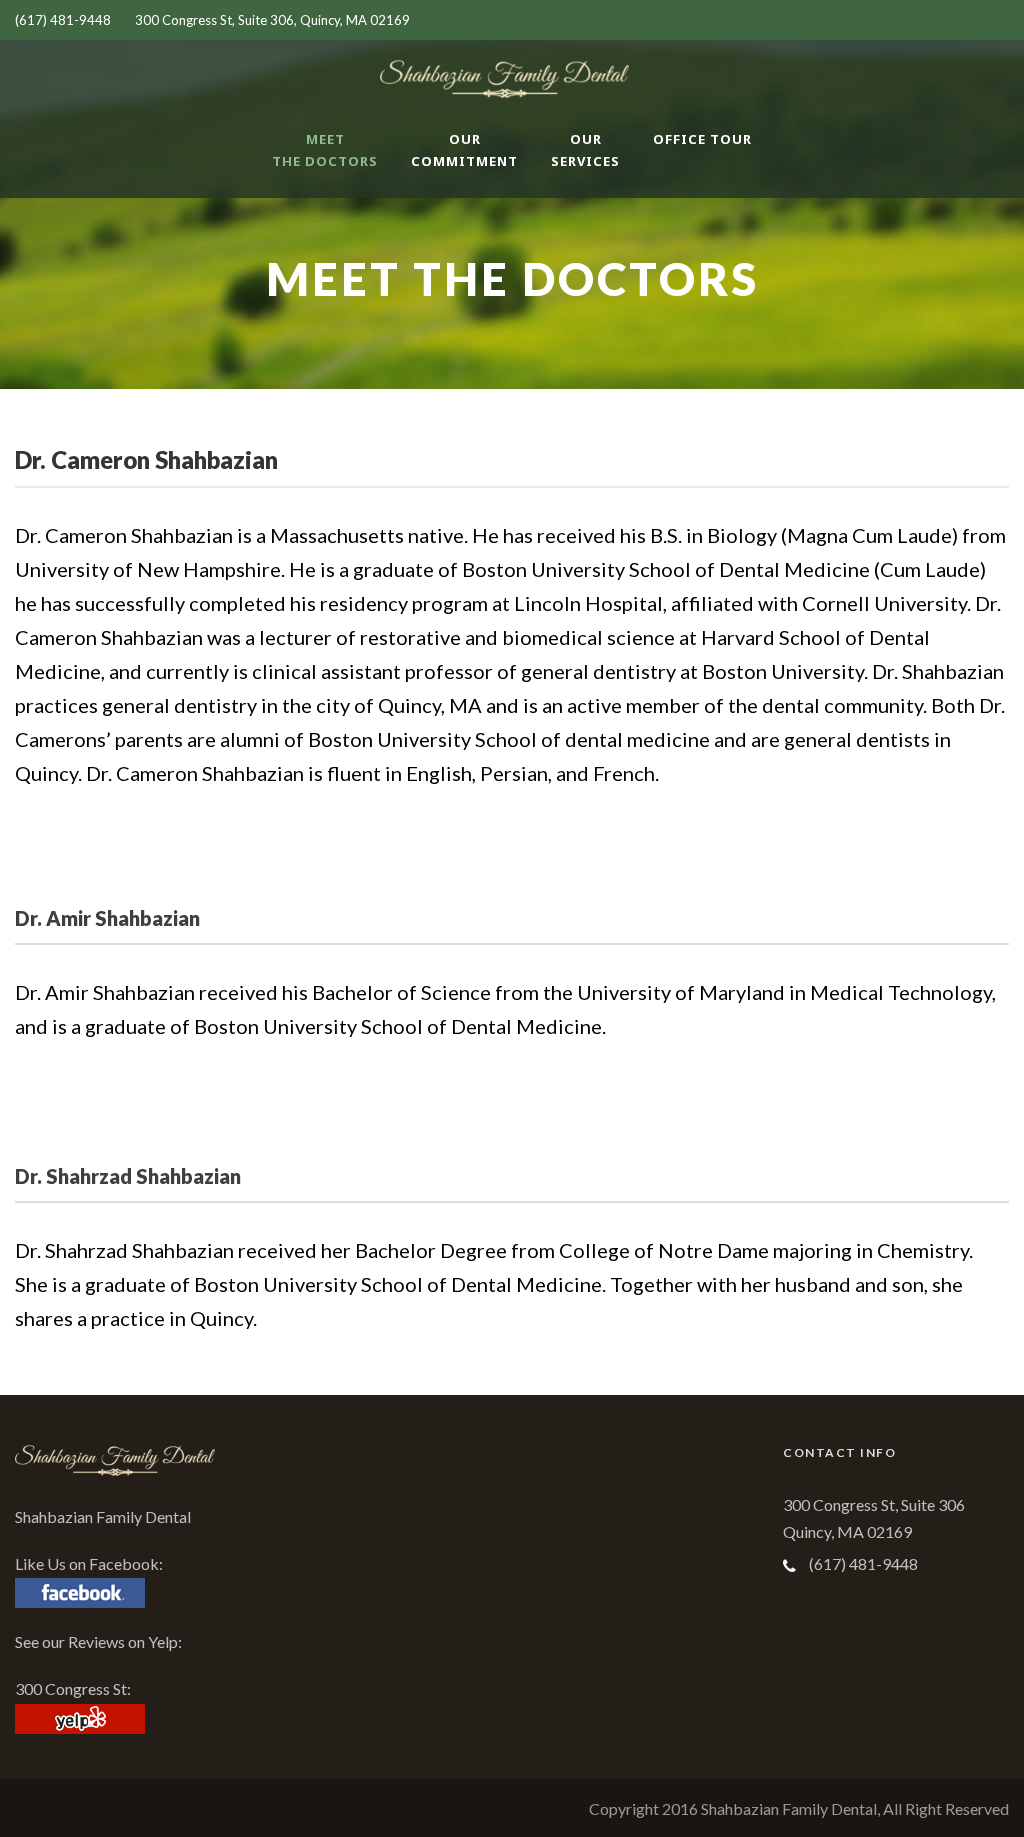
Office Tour (702, 139)
